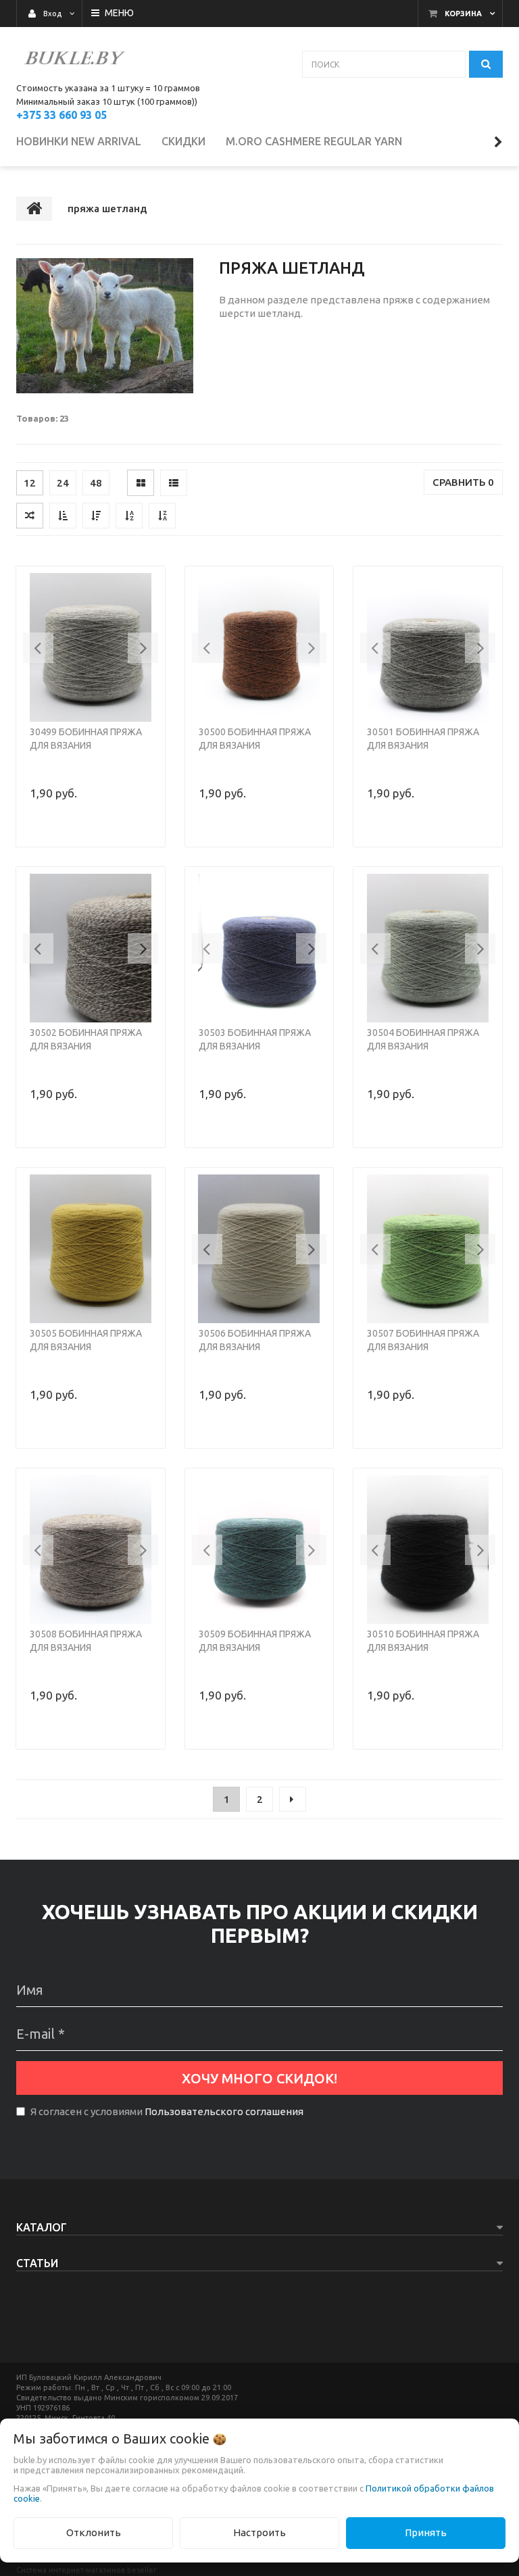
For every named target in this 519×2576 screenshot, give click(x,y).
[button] (38, 648)
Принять (426, 2532)
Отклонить (94, 2532)
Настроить (259, 2532)
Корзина (463, 14)
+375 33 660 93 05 (61, 115)
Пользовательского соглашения (224, 2111)
